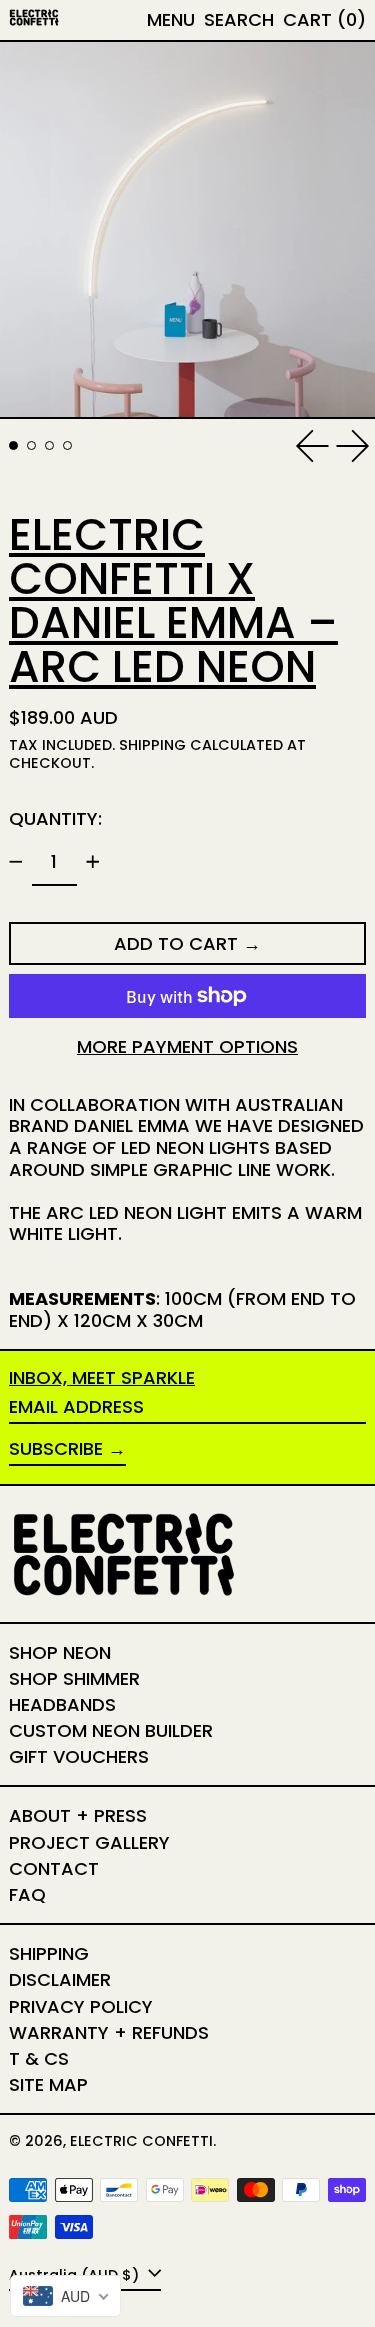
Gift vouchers (79, 1756)
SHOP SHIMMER (74, 1678)
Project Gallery (89, 1842)
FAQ (27, 1894)
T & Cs (39, 2058)
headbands (62, 1704)
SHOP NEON (60, 1652)
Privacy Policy (81, 2006)
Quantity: (55, 818)
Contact (54, 1868)
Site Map (48, 2084)
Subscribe (56, 1448)
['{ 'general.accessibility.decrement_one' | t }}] (16, 862)
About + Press (78, 1815)
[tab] (13, 445)
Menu (171, 19)
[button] (239, 20)
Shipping (152, 745)
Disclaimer (60, 1979)
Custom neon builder (111, 1730)
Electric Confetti (141, 2141)
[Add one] (93, 862)
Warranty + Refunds (109, 2032)
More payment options (187, 1047)
